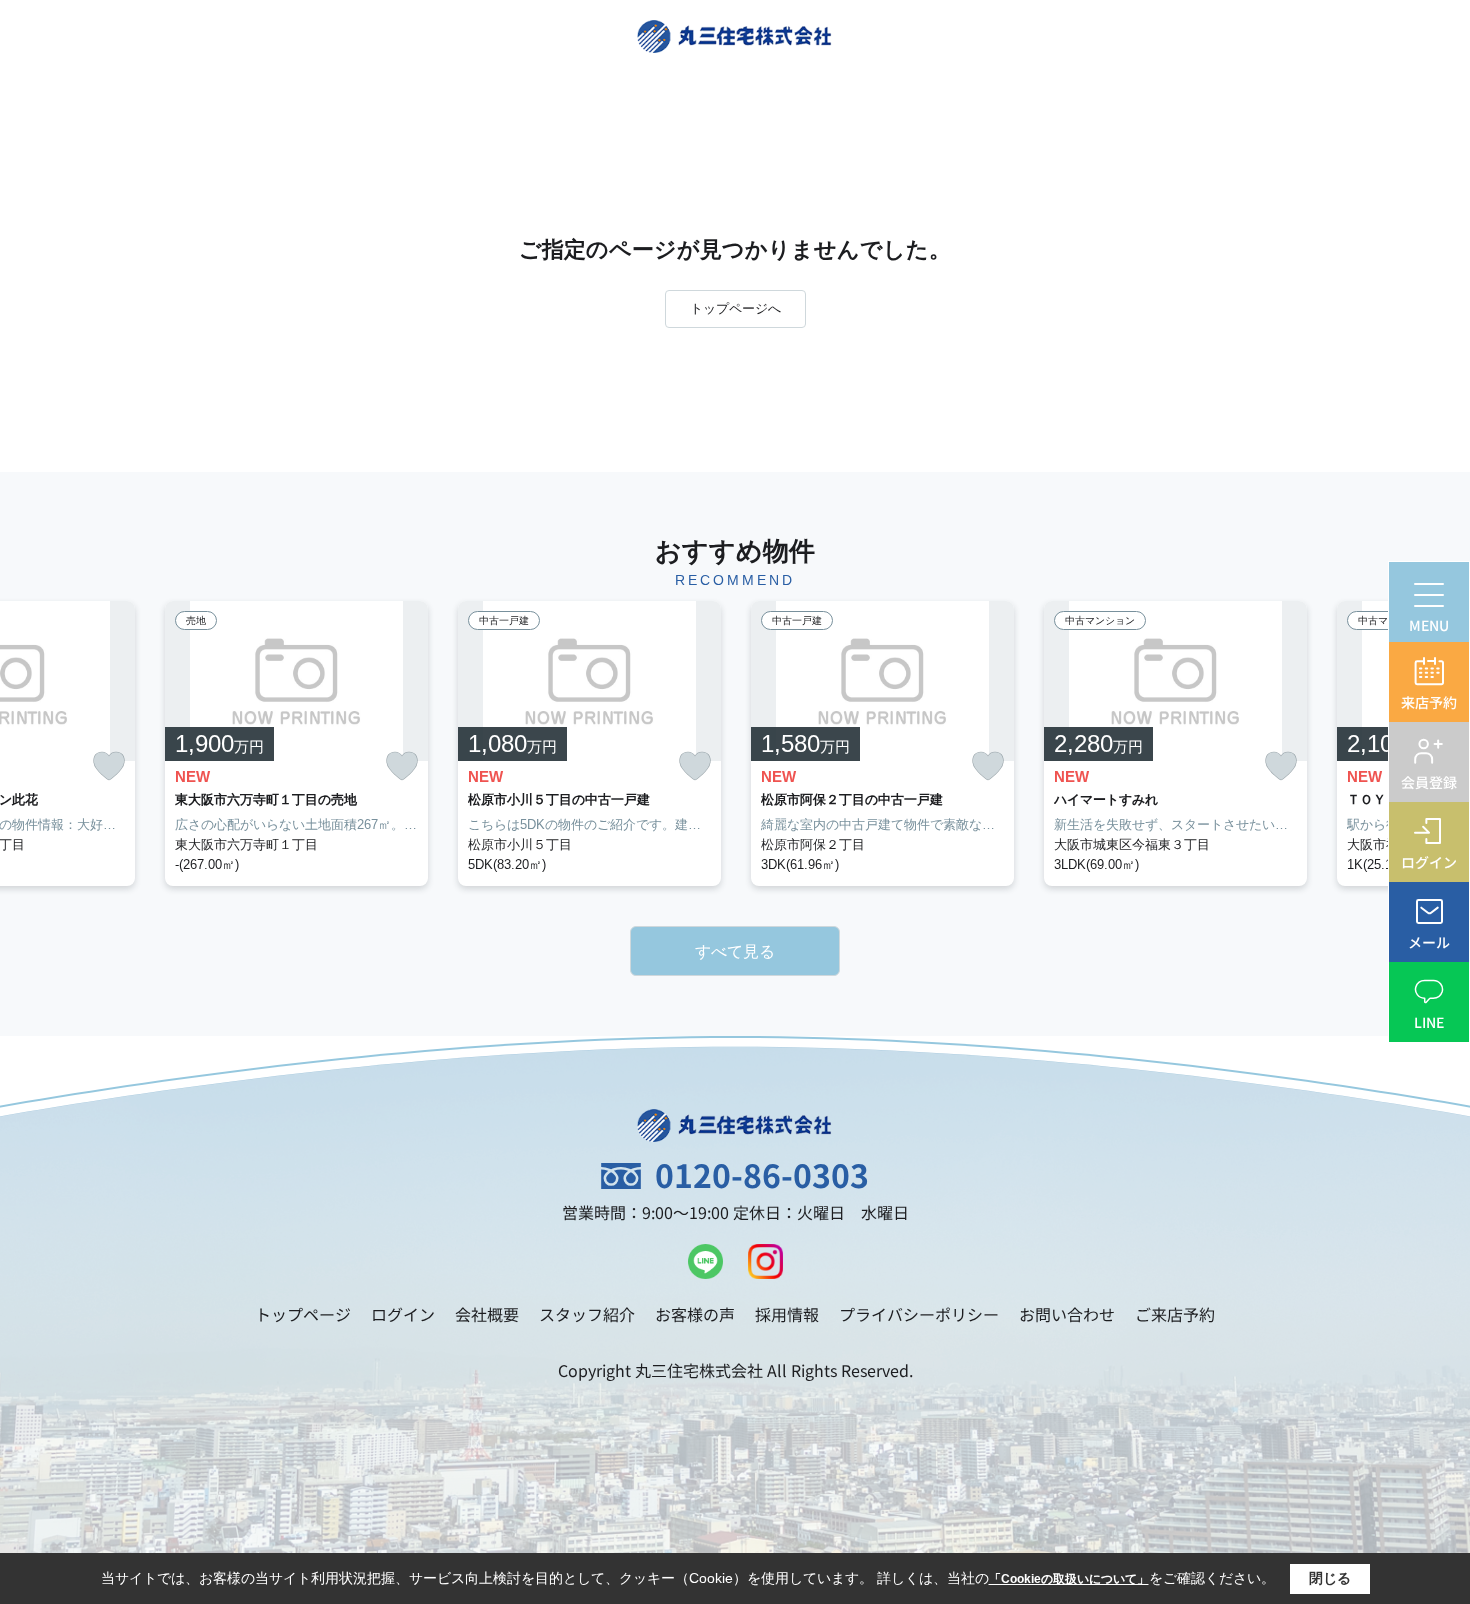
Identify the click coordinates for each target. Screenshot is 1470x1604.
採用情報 (787, 1314)
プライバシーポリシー (919, 1314)
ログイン (403, 1314)
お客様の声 (695, 1314)
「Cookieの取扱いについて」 (1069, 1579)
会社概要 (487, 1314)
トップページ (303, 1314)
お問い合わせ (1067, 1314)
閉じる (1330, 1578)
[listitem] (296, 744)
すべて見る (735, 951)
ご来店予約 (1175, 1314)
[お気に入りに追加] (109, 766)
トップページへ (735, 308)
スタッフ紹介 (587, 1314)
